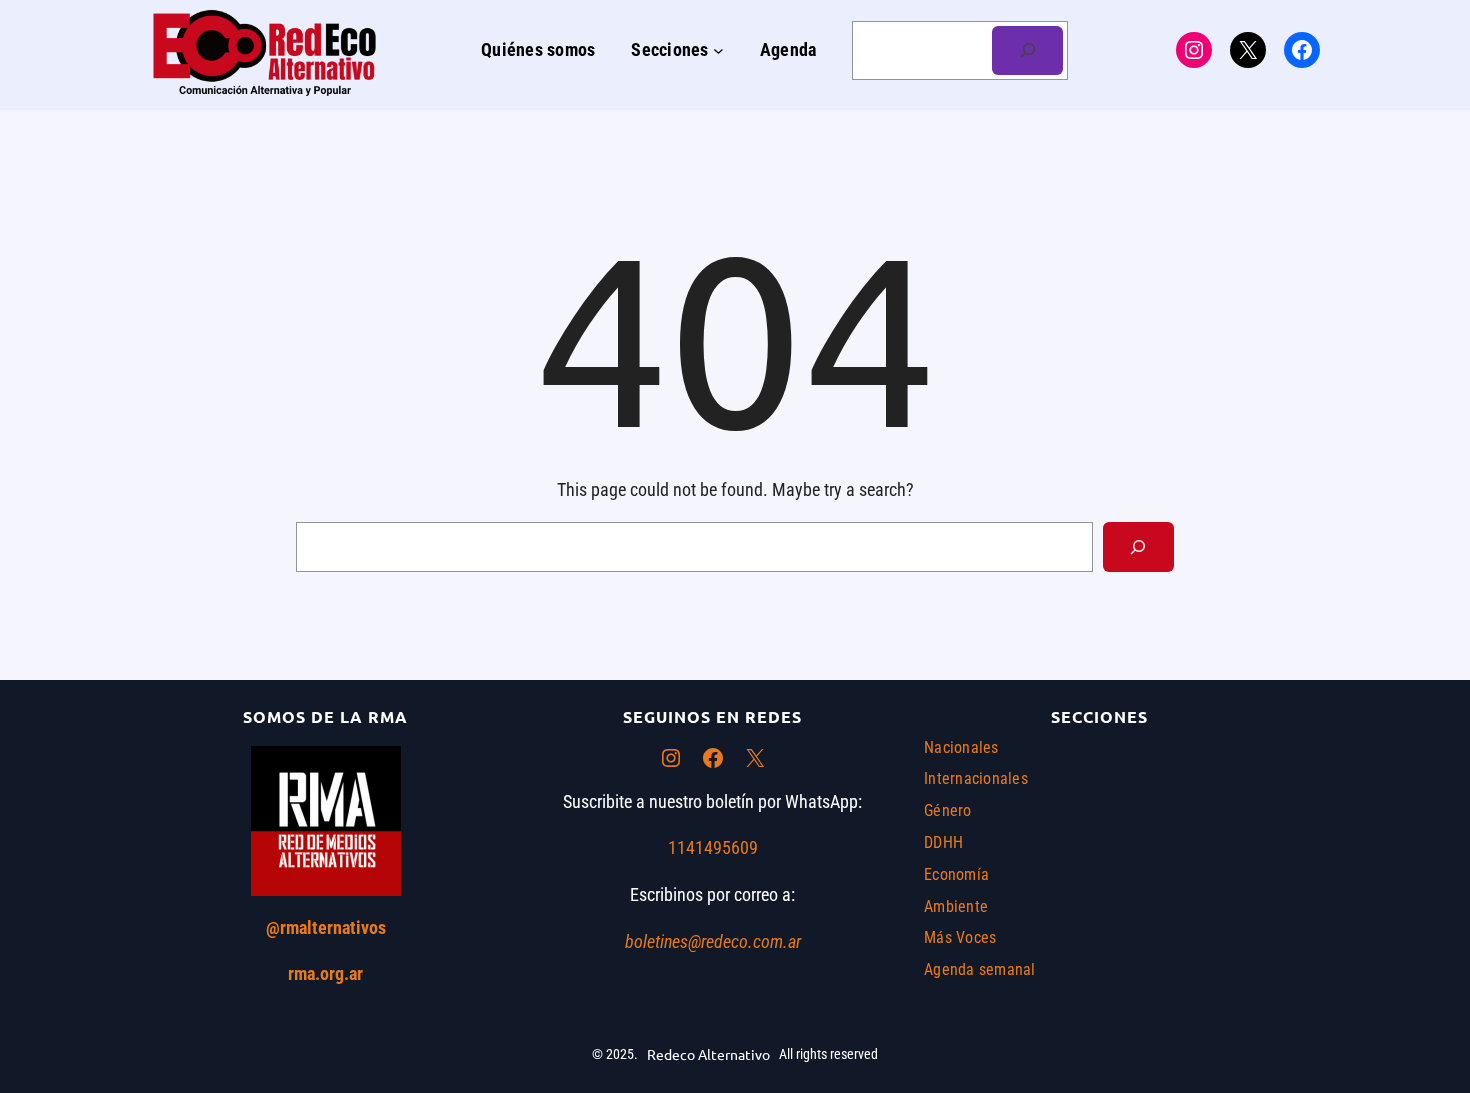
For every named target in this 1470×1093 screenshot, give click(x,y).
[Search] (1138, 546)
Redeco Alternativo (708, 1054)
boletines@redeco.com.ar (713, 941)
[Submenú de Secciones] (718, 50)
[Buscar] (1027, 50)
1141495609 (713, 847)
